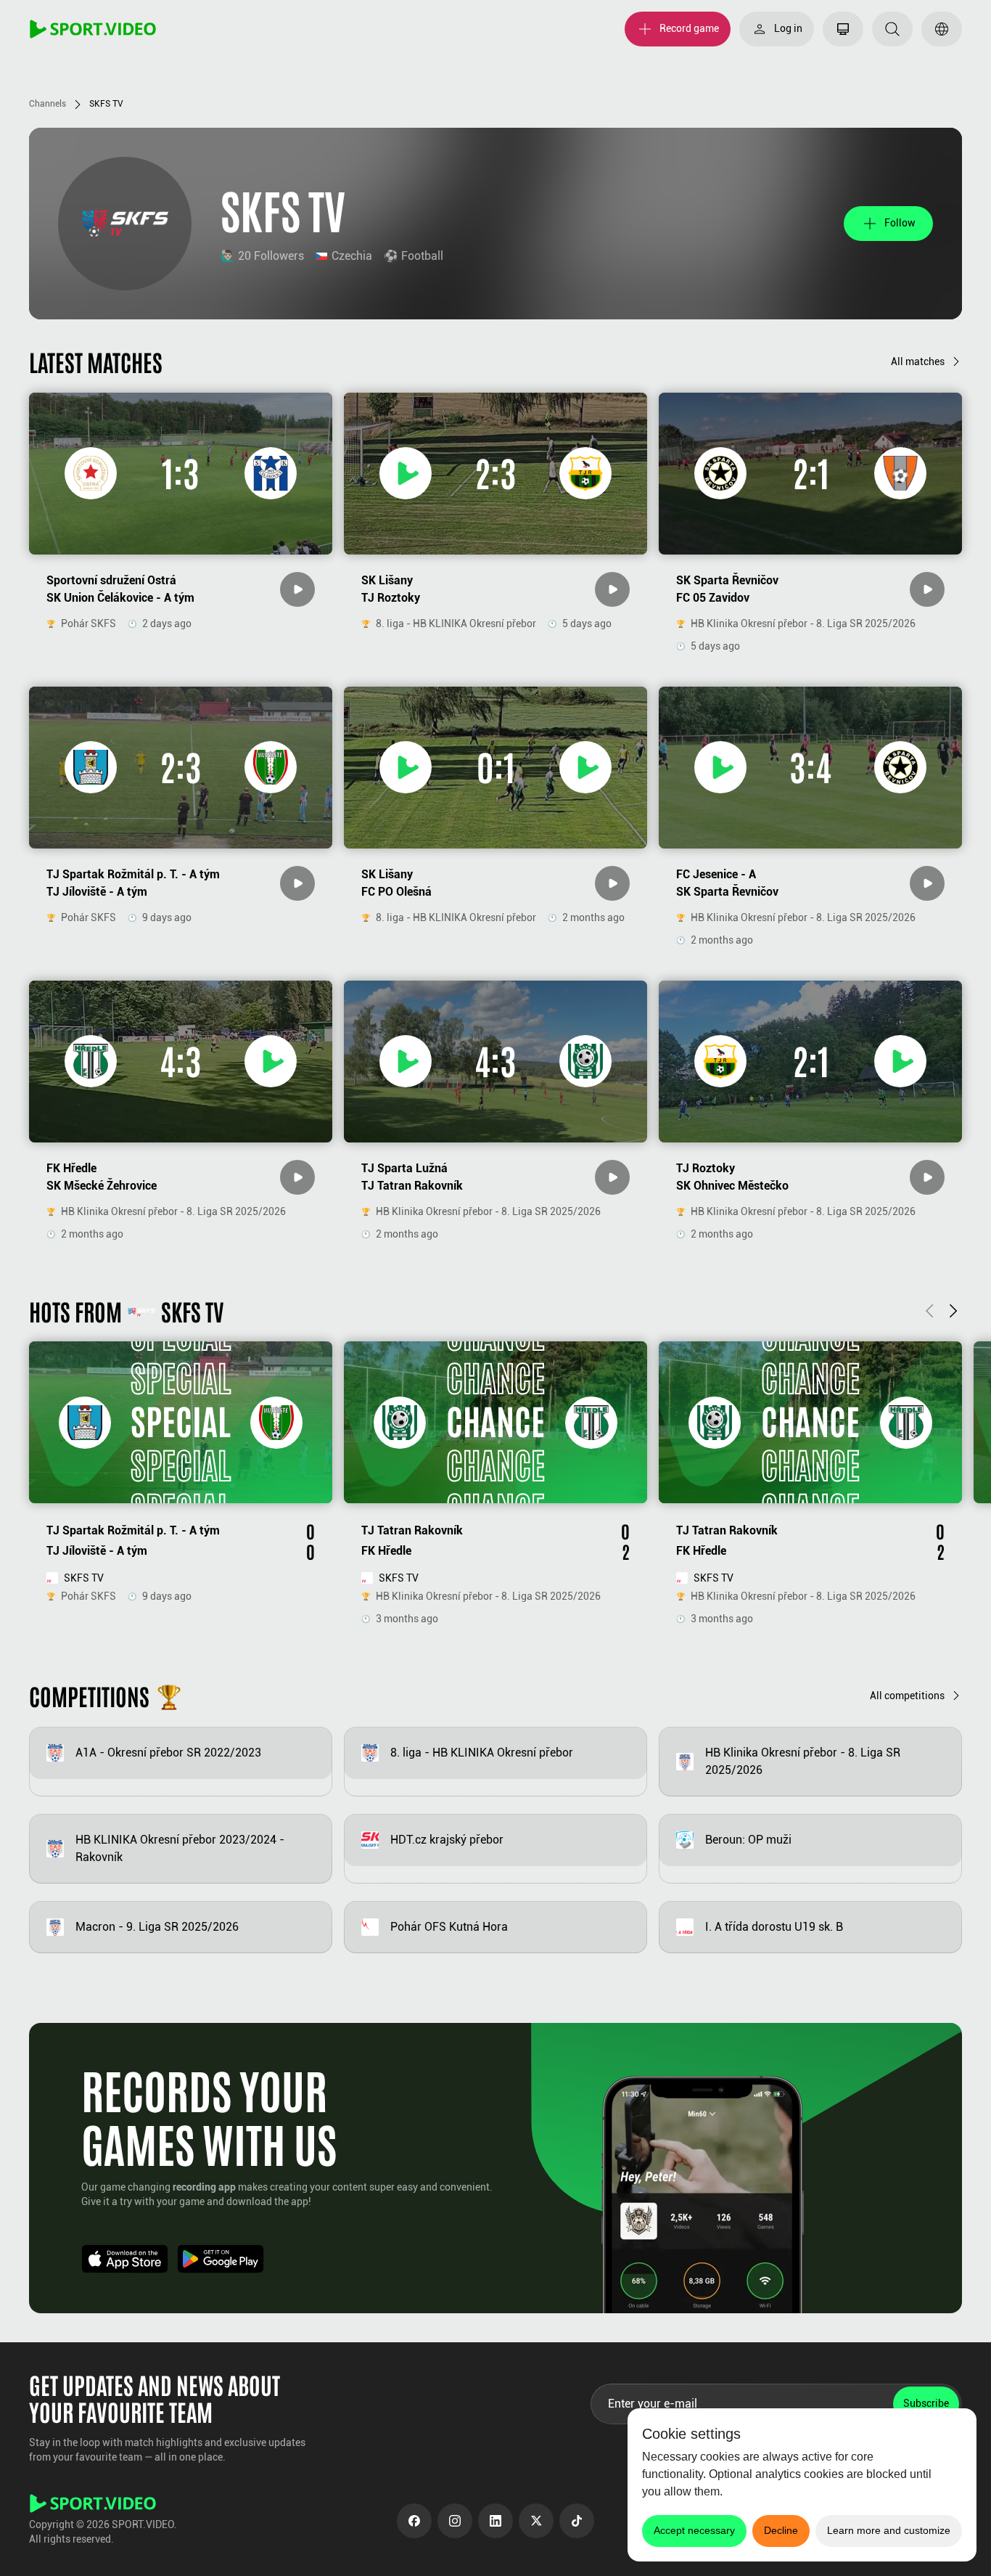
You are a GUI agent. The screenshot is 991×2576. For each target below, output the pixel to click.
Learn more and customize (889, 2530)
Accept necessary (694, 2530)
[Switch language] (942, 29)
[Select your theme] (843, 29)
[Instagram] (455, 2521)
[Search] (892, 29)
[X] (536, 2521)
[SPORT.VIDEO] (93, 29)
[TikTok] (577, 2521)
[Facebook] (414, 2521)
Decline (781, 2530)
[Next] (953, 1311)
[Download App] (125, 2259)
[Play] (297, 589)
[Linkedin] (495, 2521)
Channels (48, 104)
